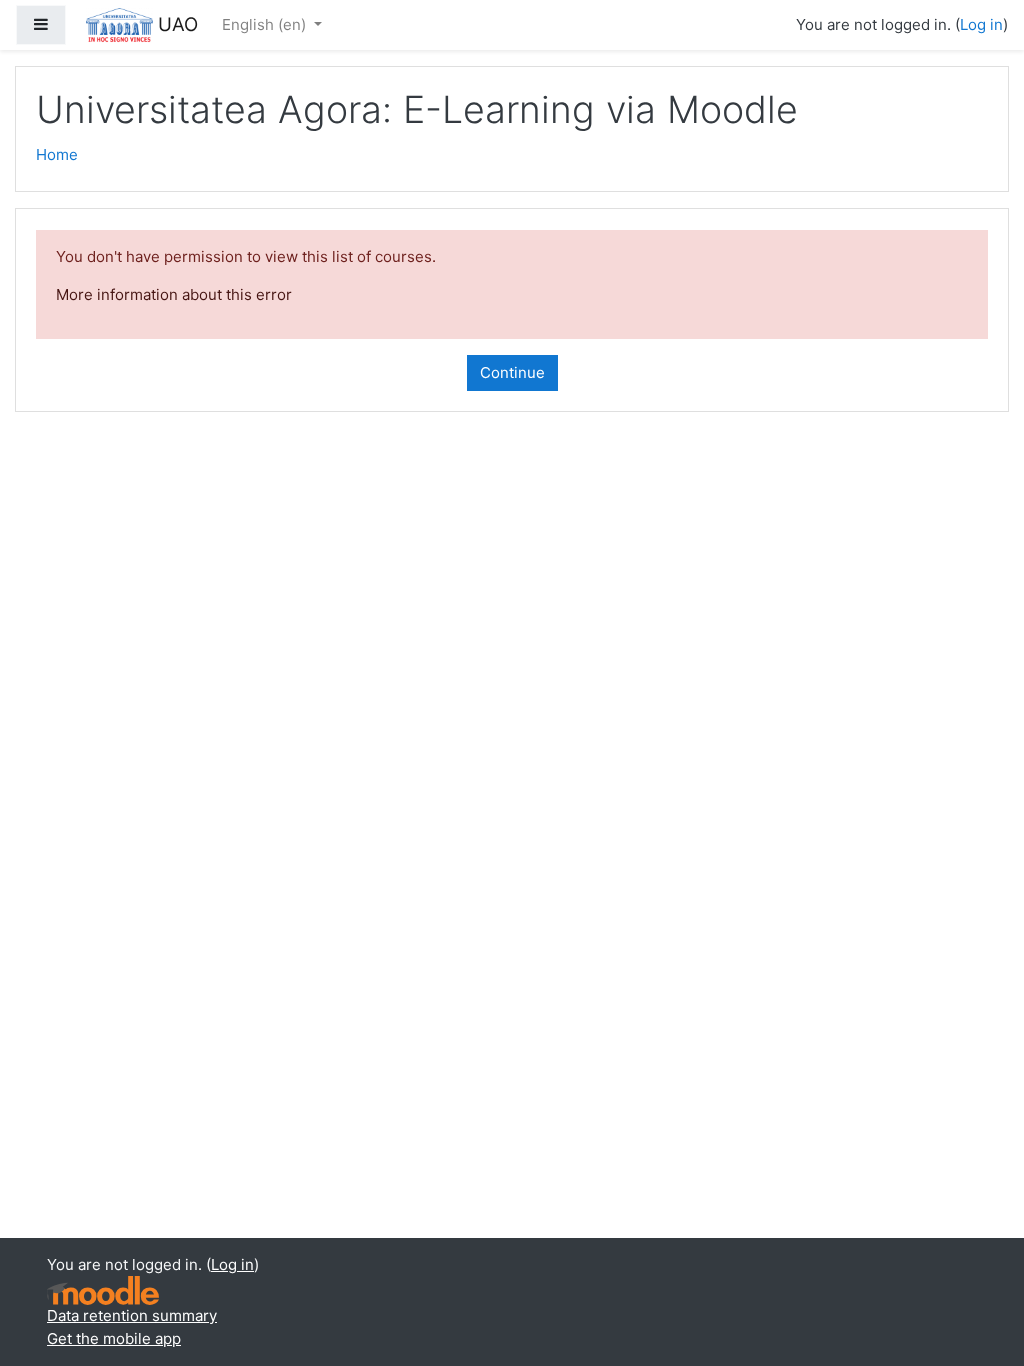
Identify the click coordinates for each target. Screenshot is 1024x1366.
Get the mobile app (114, 1338)
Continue (512, 372)
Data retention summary (132, 1315)
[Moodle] (103, 1289)
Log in (981, 24)
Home (57, 154)
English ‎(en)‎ (266, 24)
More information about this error (174, 294)
